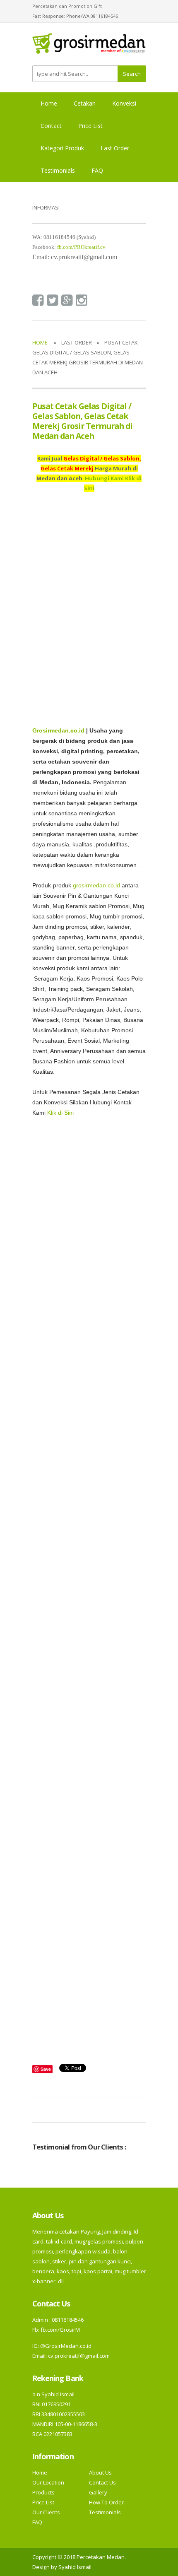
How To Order (106, 2502)
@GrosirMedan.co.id (66, 2346)
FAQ (97, 170)
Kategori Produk (62, 148)
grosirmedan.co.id (96, 886)
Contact (51, 126)
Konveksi (124, 103)
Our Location (48, 2482)
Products (43, 2492)
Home (49, 103)
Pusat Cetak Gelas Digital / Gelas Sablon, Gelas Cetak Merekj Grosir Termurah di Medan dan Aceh (83, 421)
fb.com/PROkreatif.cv (81, 247)
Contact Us (102, 2482)
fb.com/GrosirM (60, 2330)
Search (132, 74)
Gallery (98, 2492)
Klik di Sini (60, 1113)
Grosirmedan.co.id (58, 731)
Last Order (115, 148)
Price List (90, 126)
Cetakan (85, 103)
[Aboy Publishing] (89, 47)
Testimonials (58, 170)
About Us (100, 2472)
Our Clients (46, 2512)
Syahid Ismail (75, 2567)
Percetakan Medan (101, 2557)
